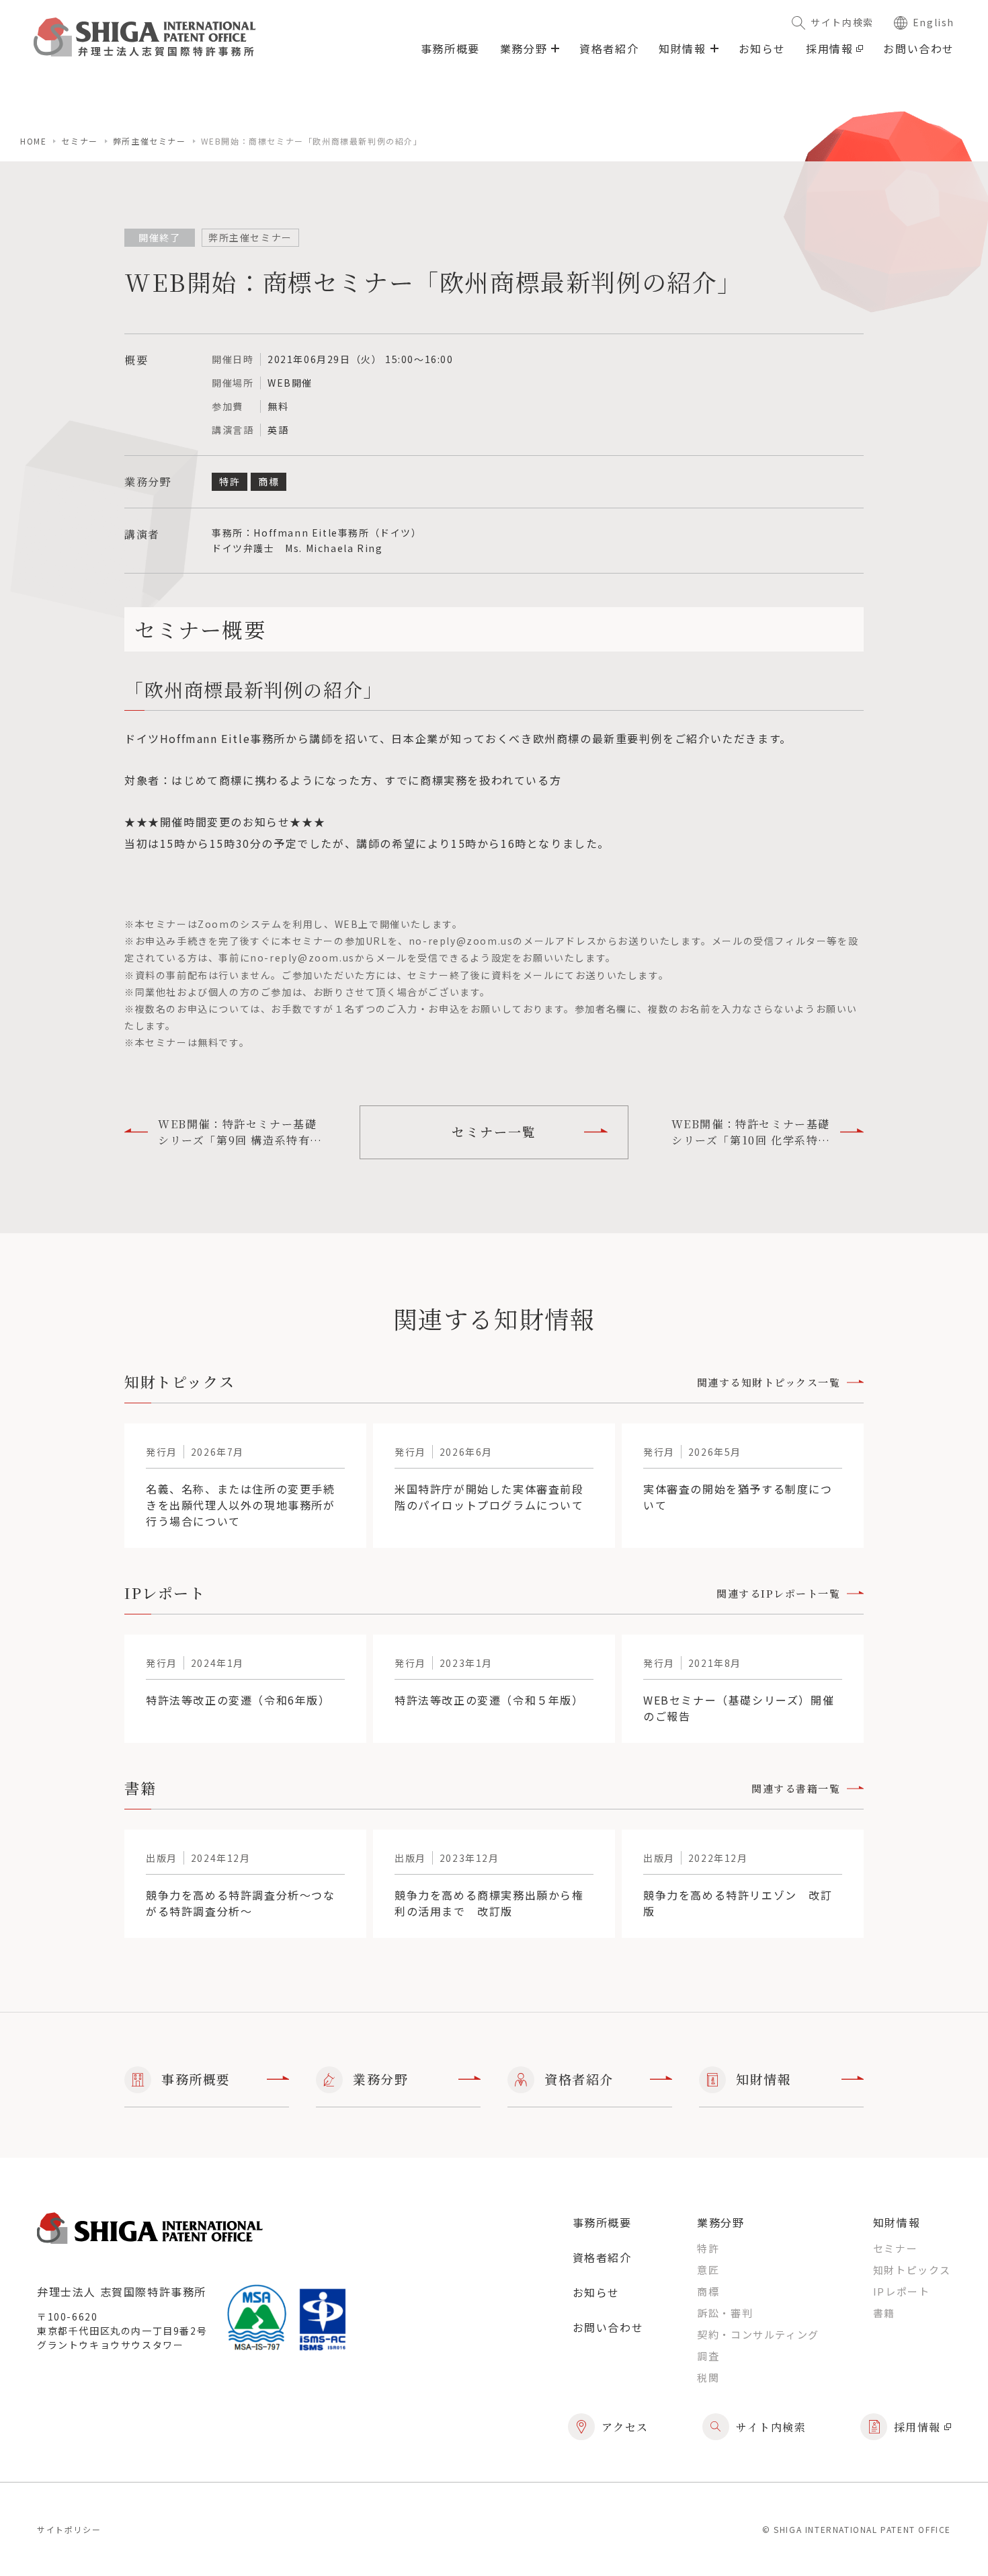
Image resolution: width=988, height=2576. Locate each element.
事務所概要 (450, 48)
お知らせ (762, 48)
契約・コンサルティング (758, 2334)
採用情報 (829, 48)
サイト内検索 (842, 22)
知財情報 (764, 2079)
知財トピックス (912, 2270)
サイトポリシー (69, 2529)
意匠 (708, 2270)
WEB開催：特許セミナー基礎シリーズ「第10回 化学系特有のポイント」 (751, 1132)
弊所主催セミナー (150, 141)
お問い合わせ (919, 48)
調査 (708, 2356)
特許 (708, 2248)
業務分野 (380, 2079)
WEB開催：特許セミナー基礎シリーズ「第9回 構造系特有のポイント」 (240, 1132)
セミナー (79, 141)
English (934, 22)
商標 (708, 2291)
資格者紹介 (609, 48)
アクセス (625, 2427)
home (33, 141)
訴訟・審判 (725, 2313)
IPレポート (902, 2291)
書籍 (884, 2313)
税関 (708, 2377)
